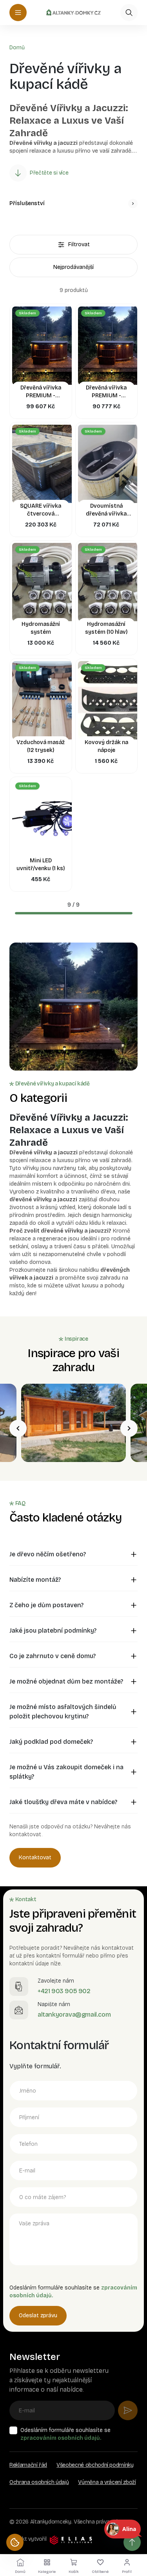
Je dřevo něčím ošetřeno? (48, 1554)
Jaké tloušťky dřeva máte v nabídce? (63, 1802)
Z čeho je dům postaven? (46, 1605)
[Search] (129, 13)
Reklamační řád (28, 2465)
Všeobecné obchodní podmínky (95, 2465)
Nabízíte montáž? (35, 1580)
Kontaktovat (35, 1858)
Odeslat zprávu (38, 2316)
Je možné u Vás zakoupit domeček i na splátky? (66, 1772)
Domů (17, 48)
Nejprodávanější (73, 267)
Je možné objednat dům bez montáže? (66, 1681)
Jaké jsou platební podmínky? (53, 1631)
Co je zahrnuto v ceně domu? (53, 1656)
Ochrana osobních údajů (39, 2482)
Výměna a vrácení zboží (107, 2482)
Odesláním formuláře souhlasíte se (65, 2434)
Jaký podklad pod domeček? (51, 1742)
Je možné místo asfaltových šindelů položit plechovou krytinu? (63, 1712)
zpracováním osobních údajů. (61, 2438)
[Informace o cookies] (15, 2542)
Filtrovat (79, 244)
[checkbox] (13, 2430)
